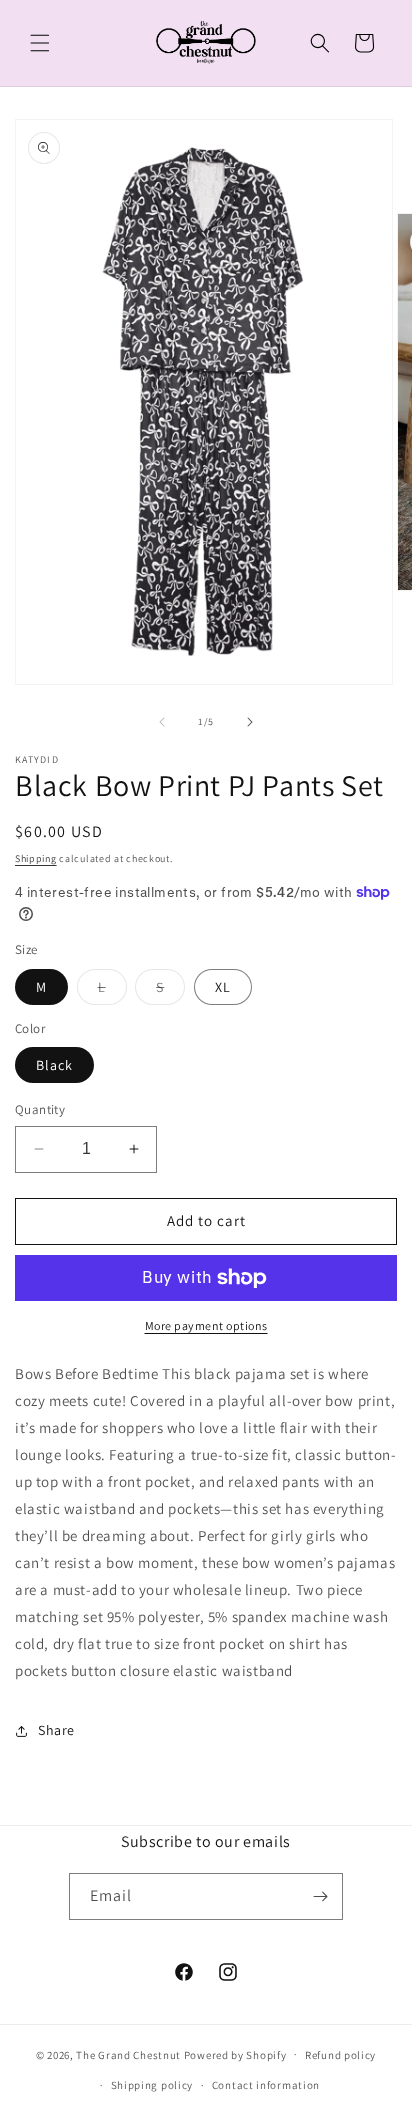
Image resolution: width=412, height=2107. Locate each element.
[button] (40, 43)
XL (223, 987)
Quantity (40, 1109)
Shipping (36, 858)
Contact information (266, 2085)
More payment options (206, 1325)
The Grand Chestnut (128, 2054)
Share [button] (56, 1730)
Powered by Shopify (235, 2054)
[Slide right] (250, 722)
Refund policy (340, 2055)
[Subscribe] (320, 1896)
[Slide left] (162, 722)
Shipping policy (152, 2085)
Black (54, 1065)
